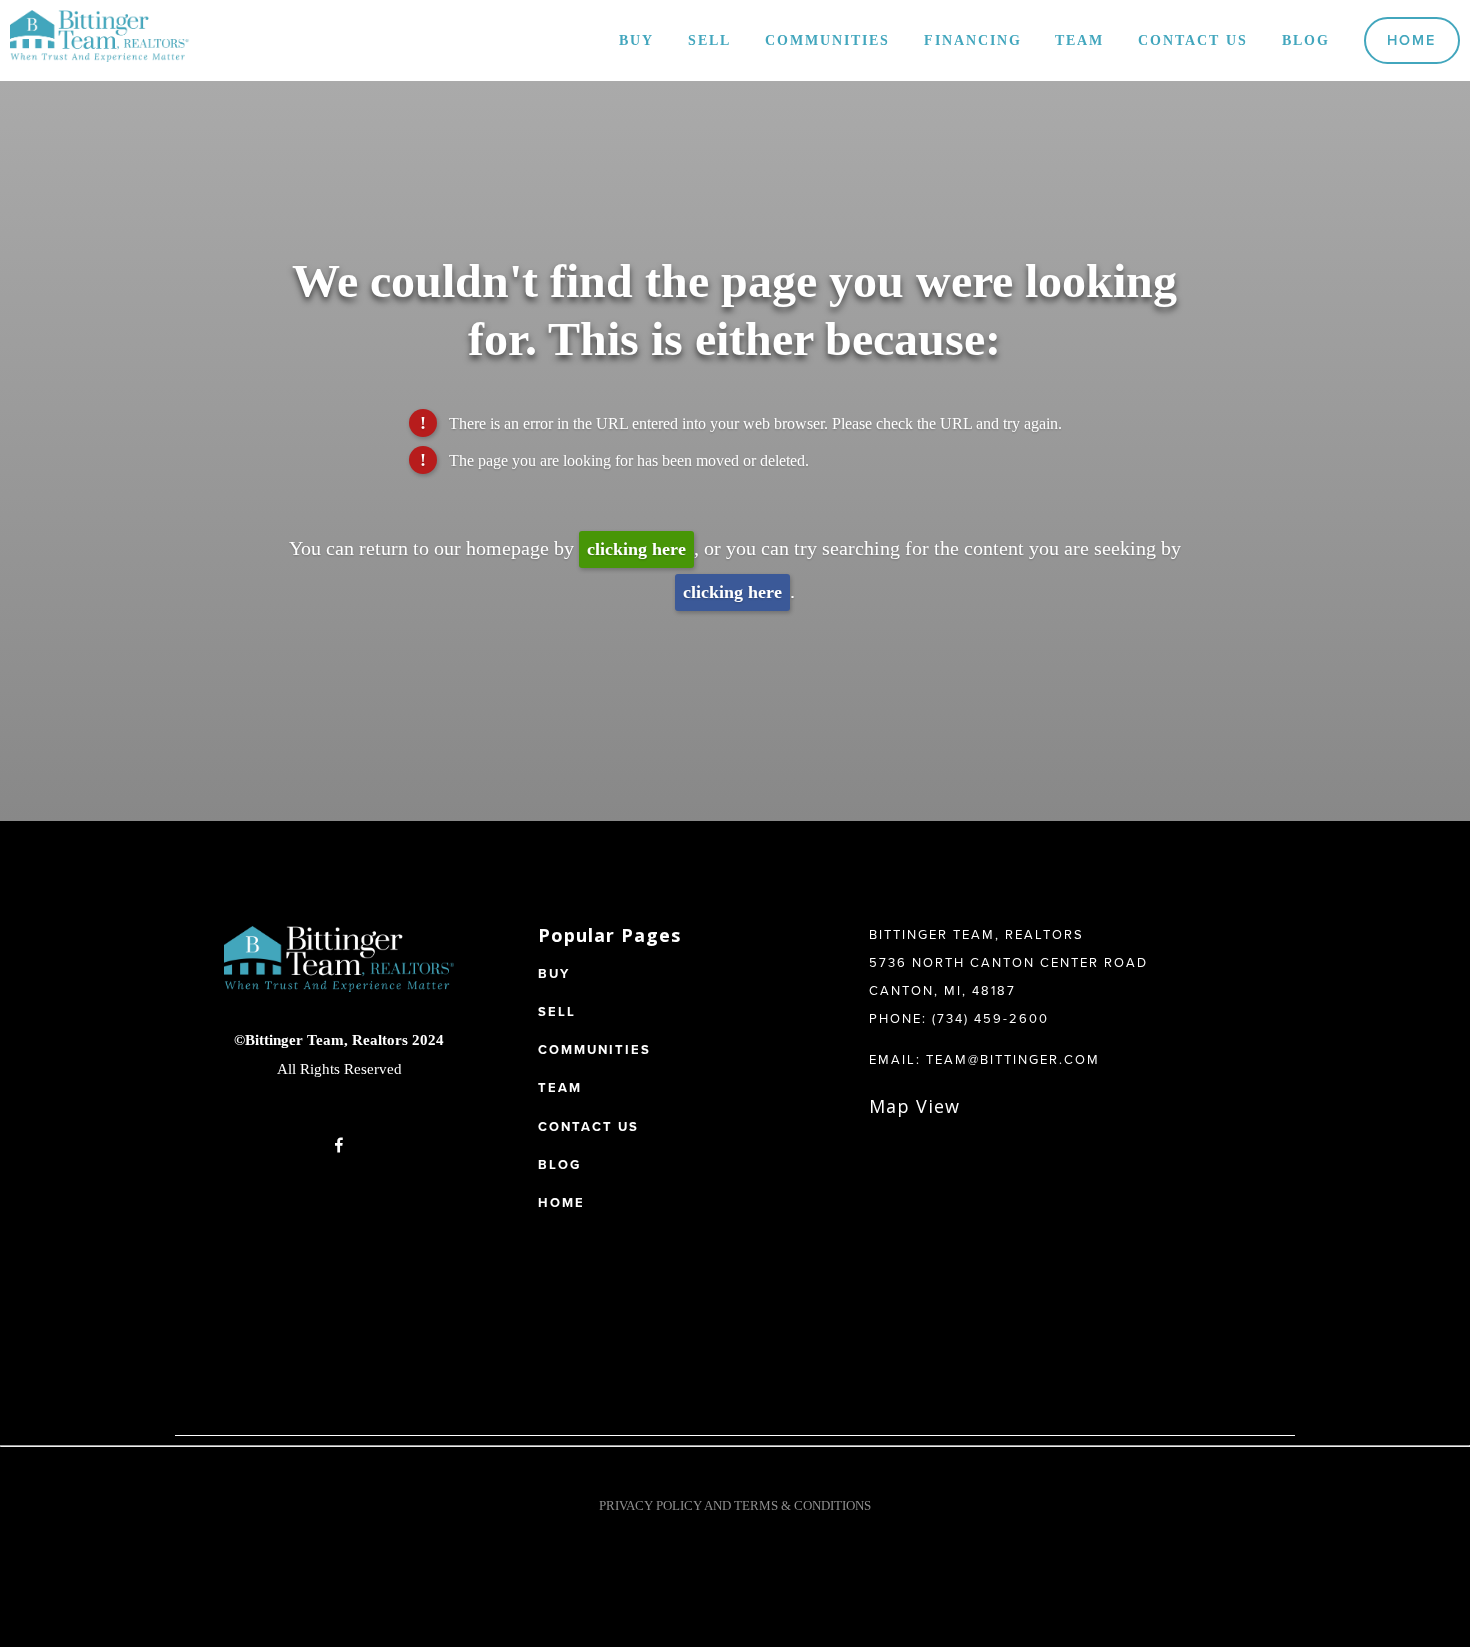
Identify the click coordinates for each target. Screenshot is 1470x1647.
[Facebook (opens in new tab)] (339, 1145)
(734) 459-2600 (990, 1018)
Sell (709, 40)
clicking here (636, 549)
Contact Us (1193, 40)
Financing (973, 40)
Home (1411, 39)
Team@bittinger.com (1013, 1059)
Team (1079, 40)
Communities (827, 40)
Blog (1306, 40)
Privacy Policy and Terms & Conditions (735, 1505)
